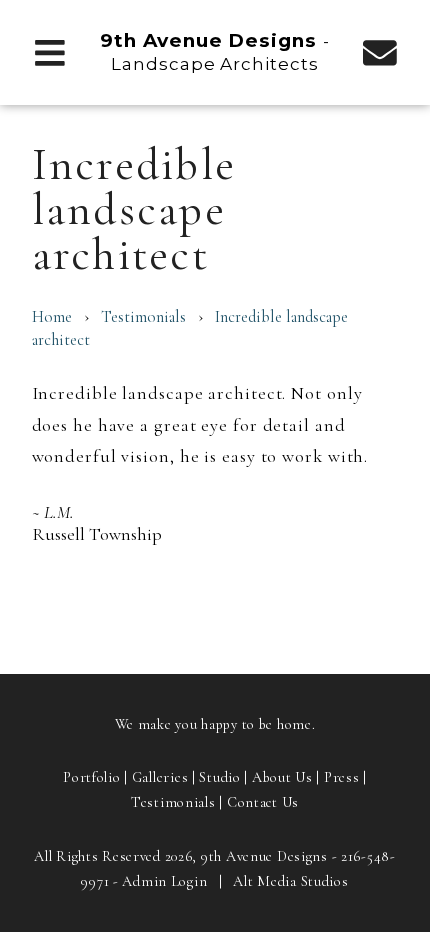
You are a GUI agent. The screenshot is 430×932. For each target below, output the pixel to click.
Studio (219, 777)
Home (52, 317)
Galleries (160, 777)
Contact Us (263, 802)
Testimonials (143, 317)
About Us (282, 777)
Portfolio (91, 777)
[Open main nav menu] (50, 51)
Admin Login (164, 881)
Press (342, 777)
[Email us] (380, 51)
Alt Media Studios (290, 881)
